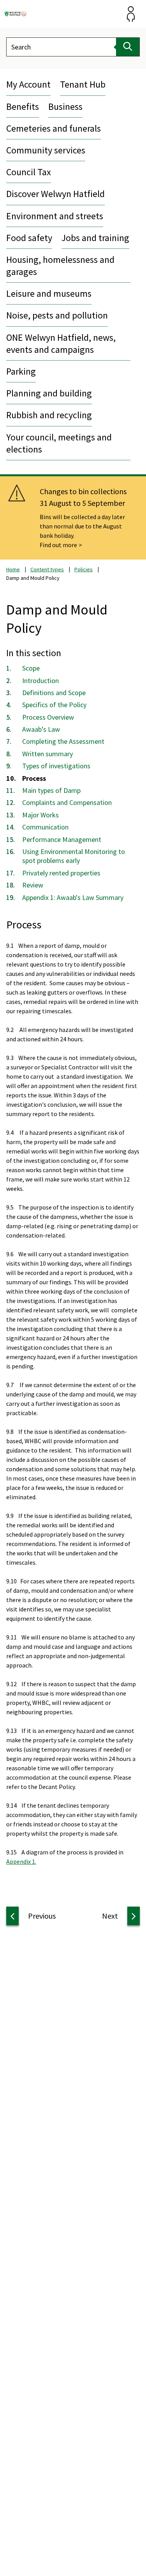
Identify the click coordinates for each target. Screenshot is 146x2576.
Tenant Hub (83, 84)
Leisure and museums (49, 293)
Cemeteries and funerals (54, 128)
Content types (47, 569)
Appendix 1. (21, 1861)
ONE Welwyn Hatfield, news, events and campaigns (61, 343)
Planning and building (49, 393)
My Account (28, 84)
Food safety (29, 238)
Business (65, 107)
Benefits (23, 107)
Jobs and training (95, 238)
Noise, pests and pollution (57, 315)
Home (13, 569)
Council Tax (29, 172)
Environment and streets (55, 216)
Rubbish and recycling (49, 415)
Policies (84, 569)
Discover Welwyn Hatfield (55, 194)
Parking (21, 371)
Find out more (58, 545)
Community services (46, 150)
